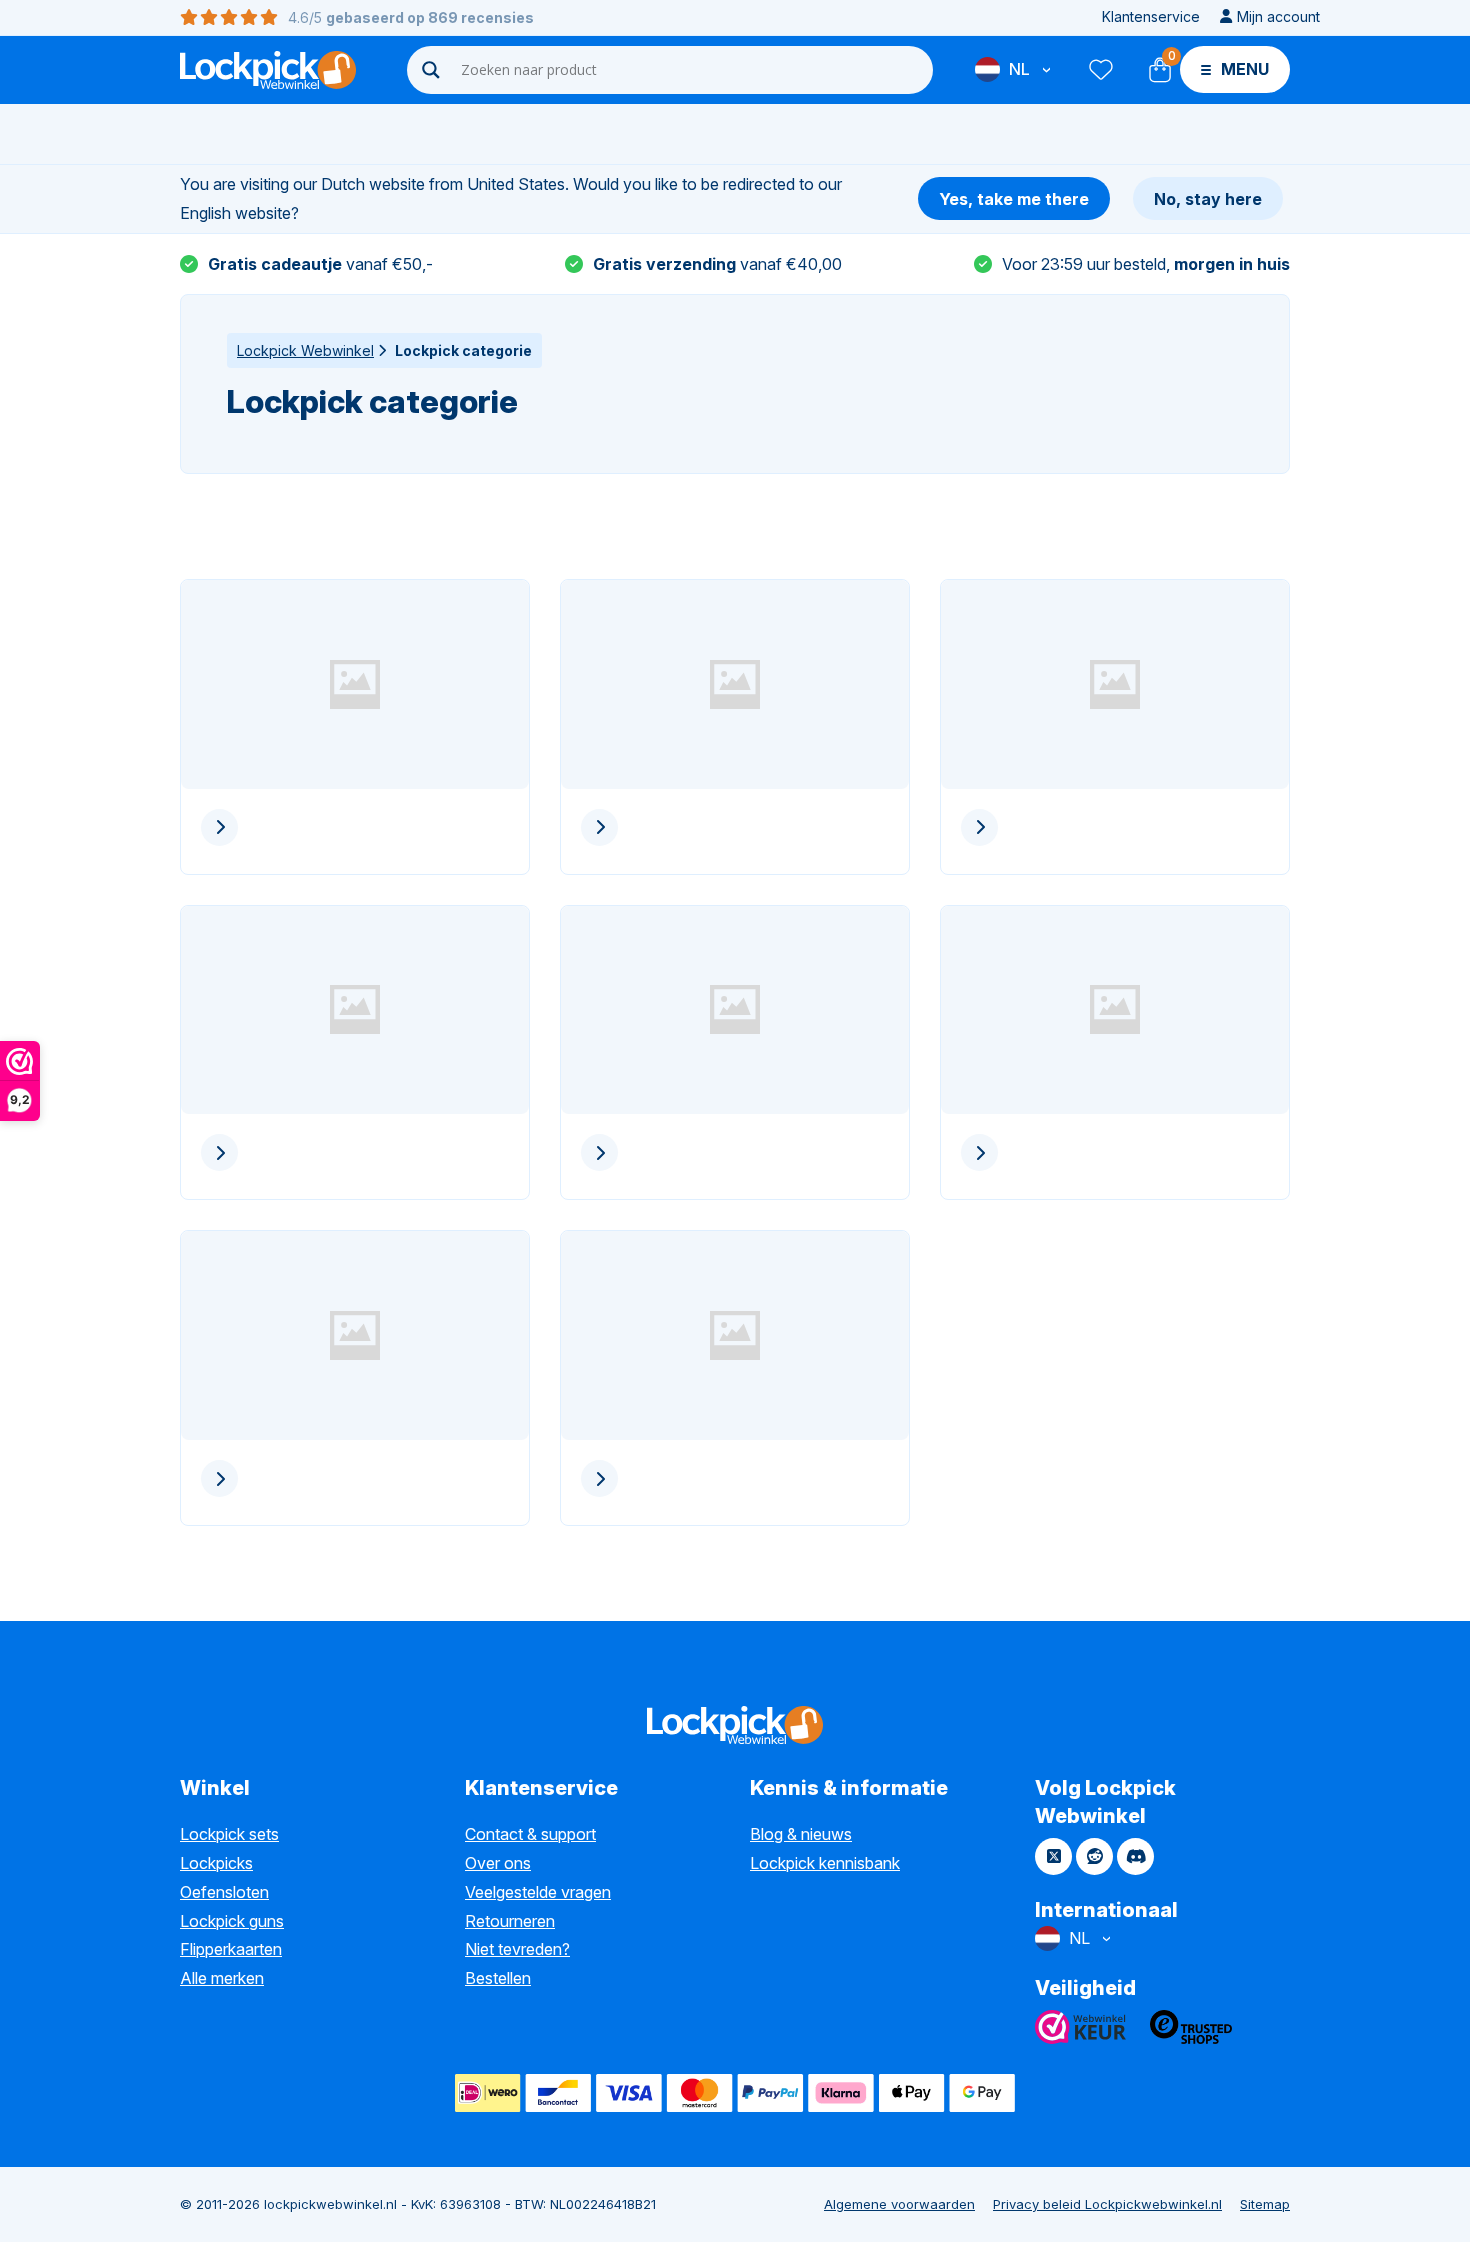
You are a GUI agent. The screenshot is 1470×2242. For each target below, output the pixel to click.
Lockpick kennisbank (825, 1863)
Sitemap (1265, 2204)
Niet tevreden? (517, 1949)
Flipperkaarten (231, 1949)
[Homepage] (268, 70)
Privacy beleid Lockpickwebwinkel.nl (1107, 2204)
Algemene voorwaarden (899, 2204)
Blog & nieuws (801, 1834)
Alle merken (222, 1978)
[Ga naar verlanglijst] (1100, 70)
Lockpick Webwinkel (305, 350)
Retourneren (510, 1921)
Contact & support (530, 1834)
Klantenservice (1151, 16)
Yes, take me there (1014, 199)
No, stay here (1208, 199)
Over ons (498, 1863)
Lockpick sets (229, 1834)
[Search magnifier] (431, 70)
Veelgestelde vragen (538, 1892)
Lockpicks (216, 1863)
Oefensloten (224, 1892)
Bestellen (498, 1978)
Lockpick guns (232, 1921)
